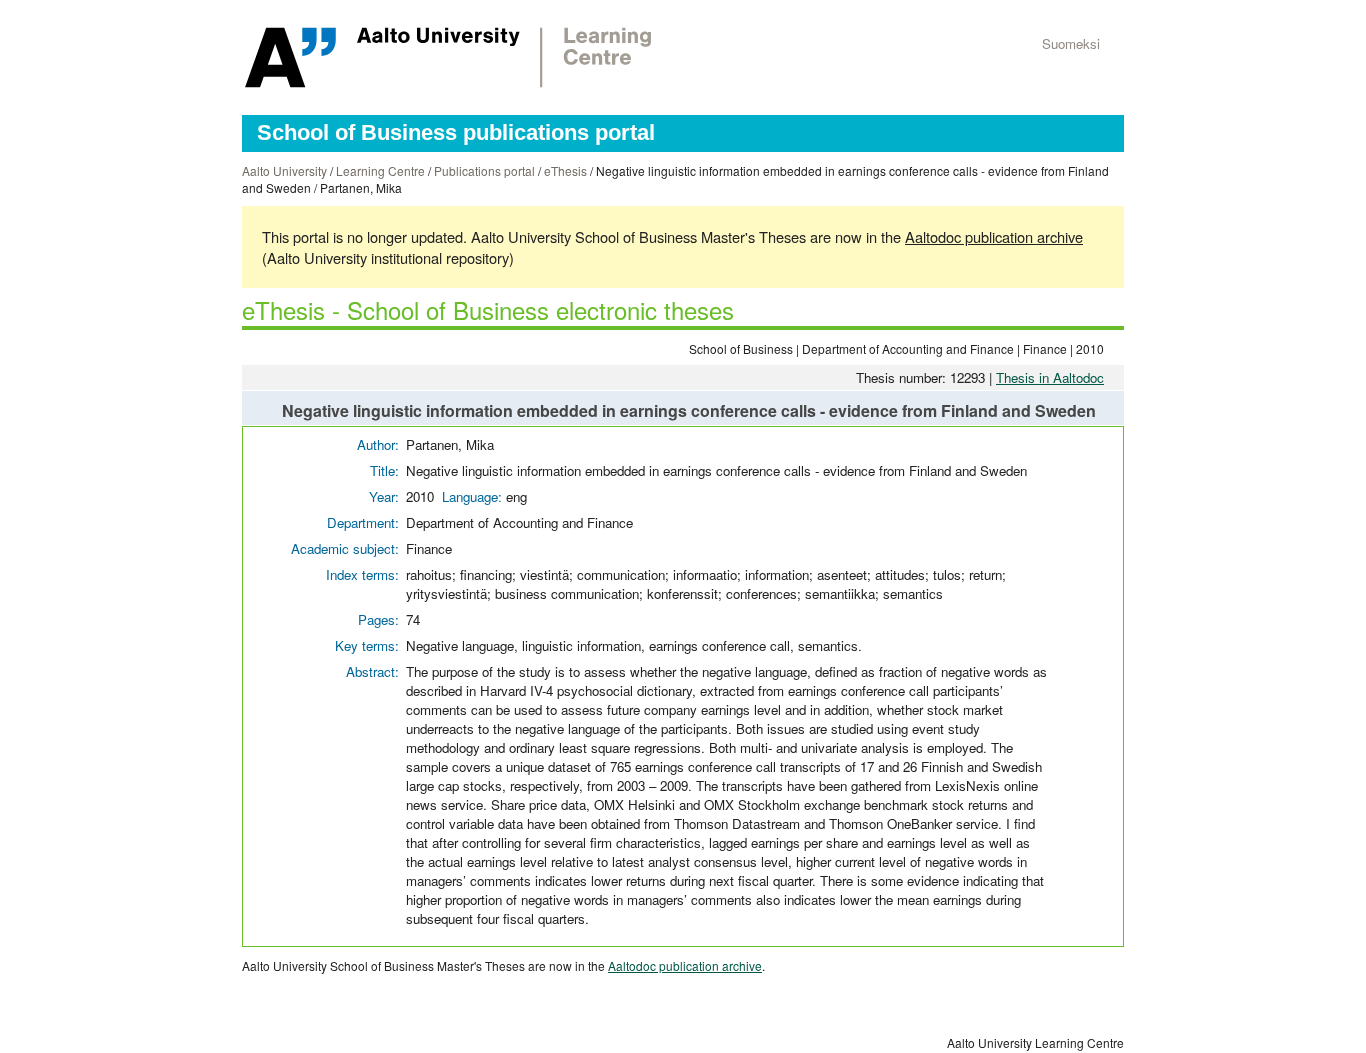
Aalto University (284, 170)
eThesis (565, 170)
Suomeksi (1071, 43)
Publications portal (484, 170)
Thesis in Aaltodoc (1050, 377)
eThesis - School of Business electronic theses (488, 309)
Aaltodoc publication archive (994, 236)
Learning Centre (380, 170)
